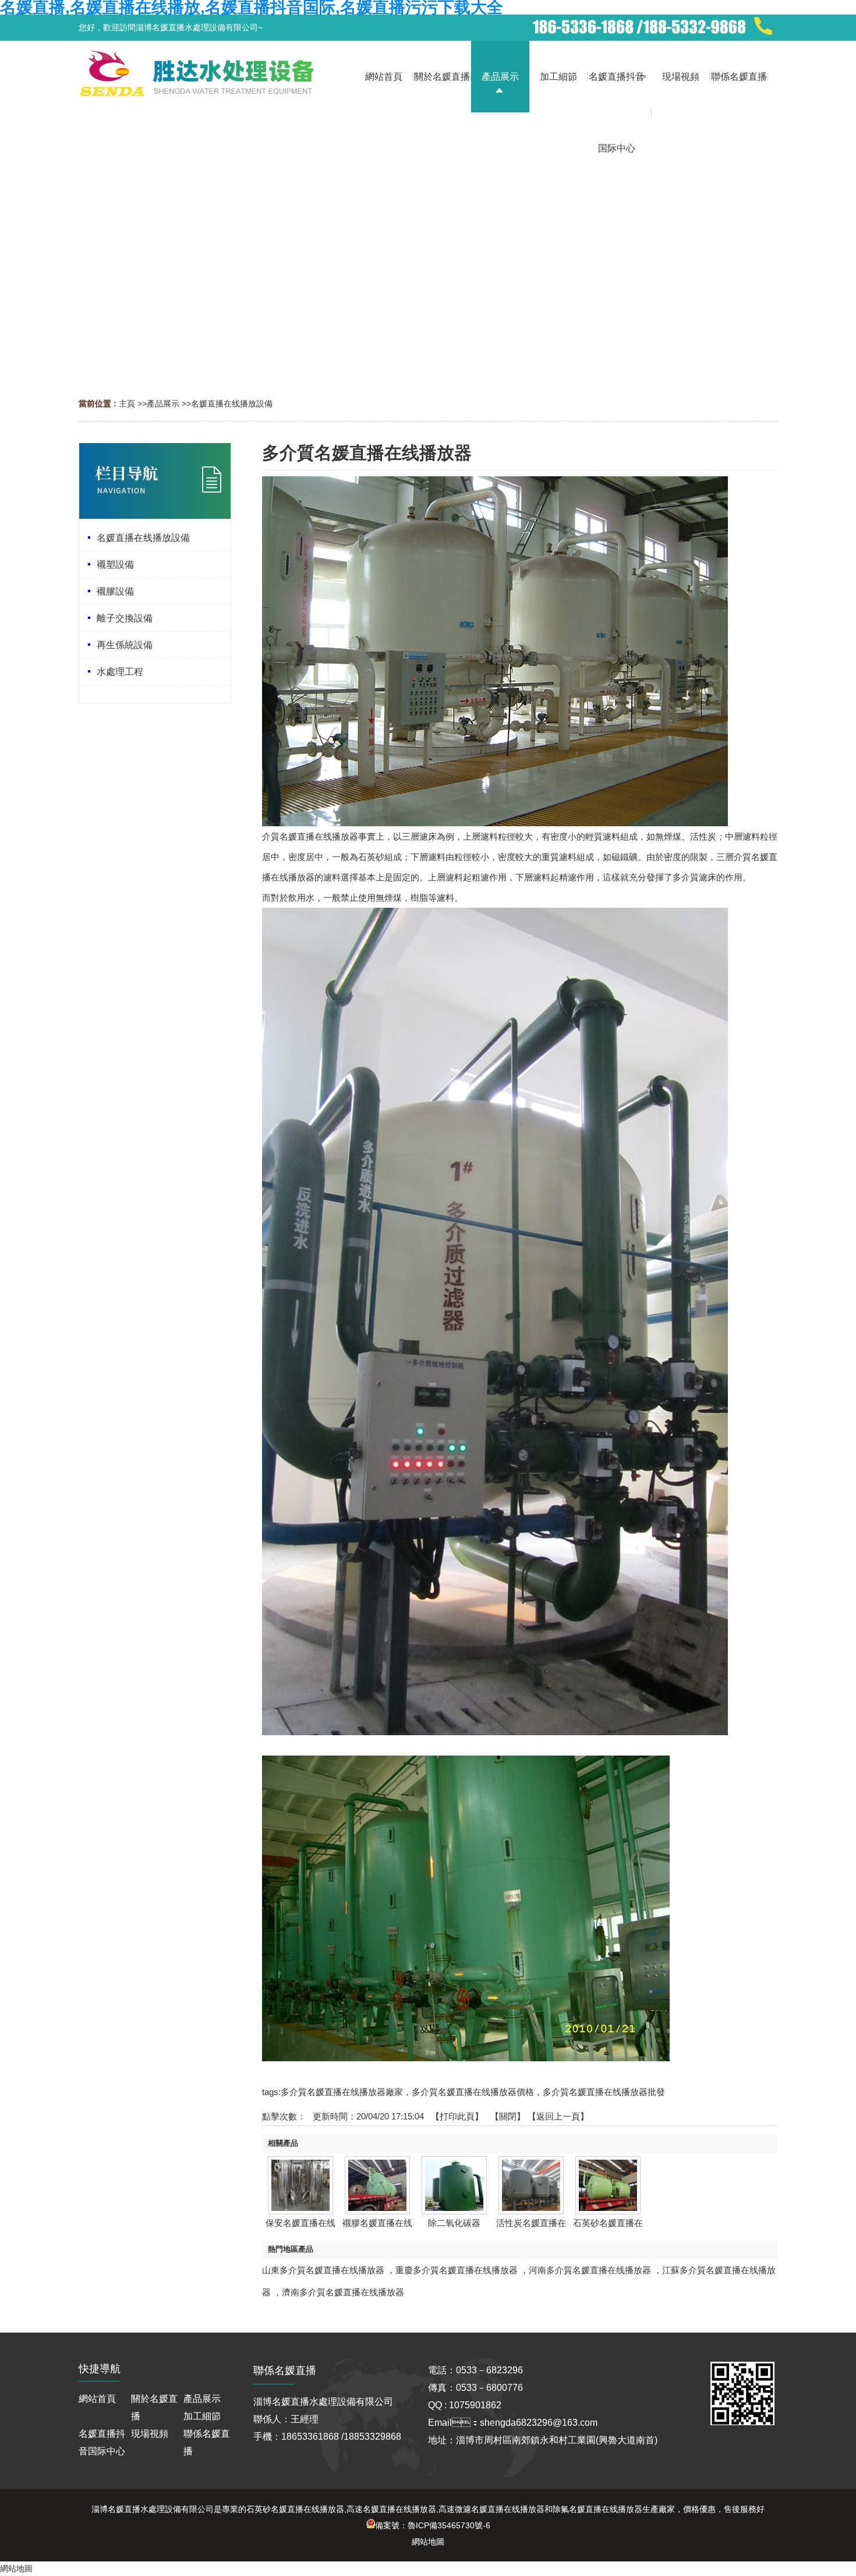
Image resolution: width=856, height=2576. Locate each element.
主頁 (127, 404)
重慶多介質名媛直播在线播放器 (457, 2270)
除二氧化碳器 (454, 2223)
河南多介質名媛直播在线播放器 (590, 2270)
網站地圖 (428, 2542)
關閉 (508, 2116)
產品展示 (163, 404)
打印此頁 (457, 2116)
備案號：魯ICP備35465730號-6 (433, 2525)
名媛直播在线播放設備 (232, 404)
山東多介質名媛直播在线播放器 (323, 2270)
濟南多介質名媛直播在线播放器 (343, 2292)
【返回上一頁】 (558, 2116)
